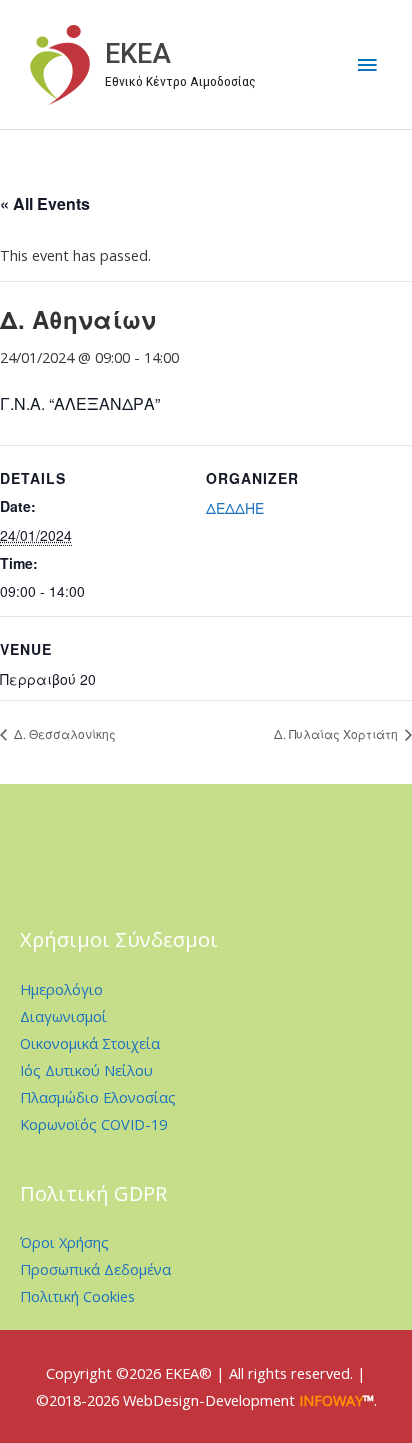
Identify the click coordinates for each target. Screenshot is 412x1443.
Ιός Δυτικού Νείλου (86, 1070)
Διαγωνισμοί (63, 1016)
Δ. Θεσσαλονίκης (63, 733)
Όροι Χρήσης (64, 1242)
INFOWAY (331, 1400)
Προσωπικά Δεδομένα (95, 1269)
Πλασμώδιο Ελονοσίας (98, 1097)
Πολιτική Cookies (77, 1296)
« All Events (45, 203)
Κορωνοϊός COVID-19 (93, 1124)
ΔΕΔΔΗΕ (235, 508)
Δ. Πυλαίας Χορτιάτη (337, 733)
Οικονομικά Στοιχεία (90, 1043)
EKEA (138, 54)
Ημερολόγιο (61, 989)
